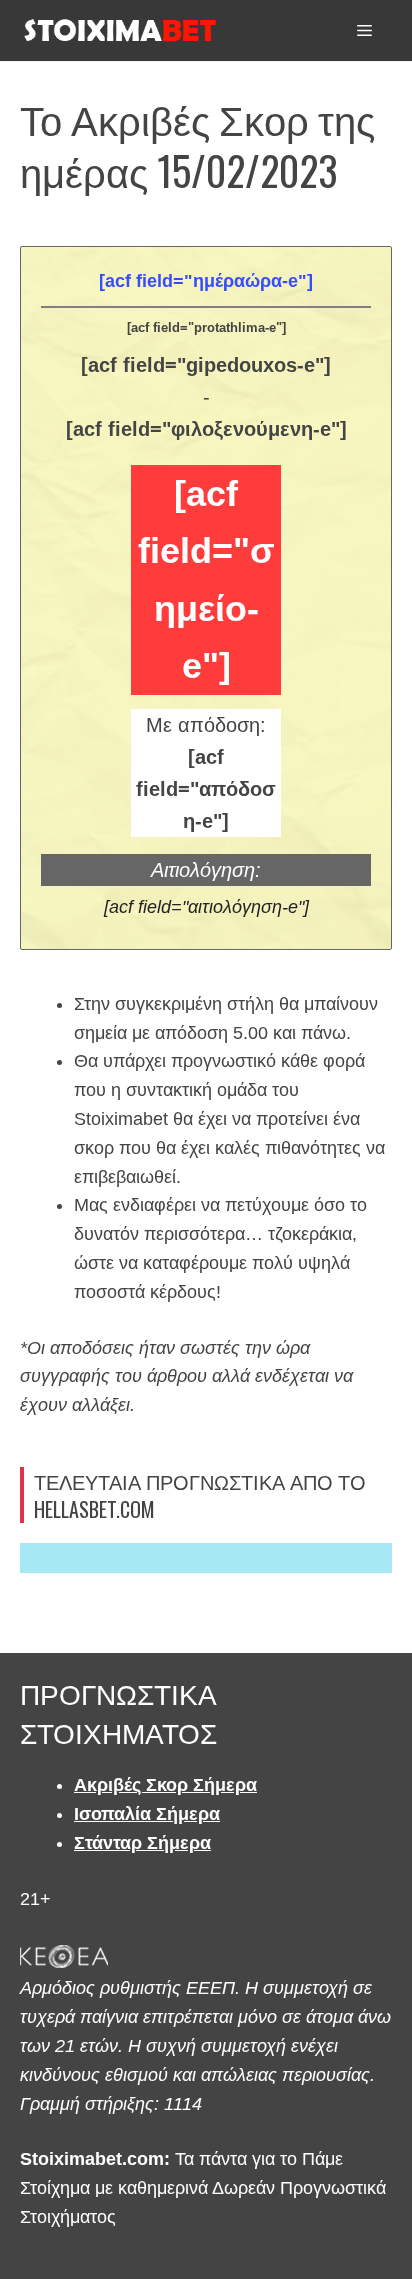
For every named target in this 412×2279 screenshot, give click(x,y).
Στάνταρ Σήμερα (142, 1843)
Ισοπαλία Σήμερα (147, 1814)
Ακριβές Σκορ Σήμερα (165, 1785)
